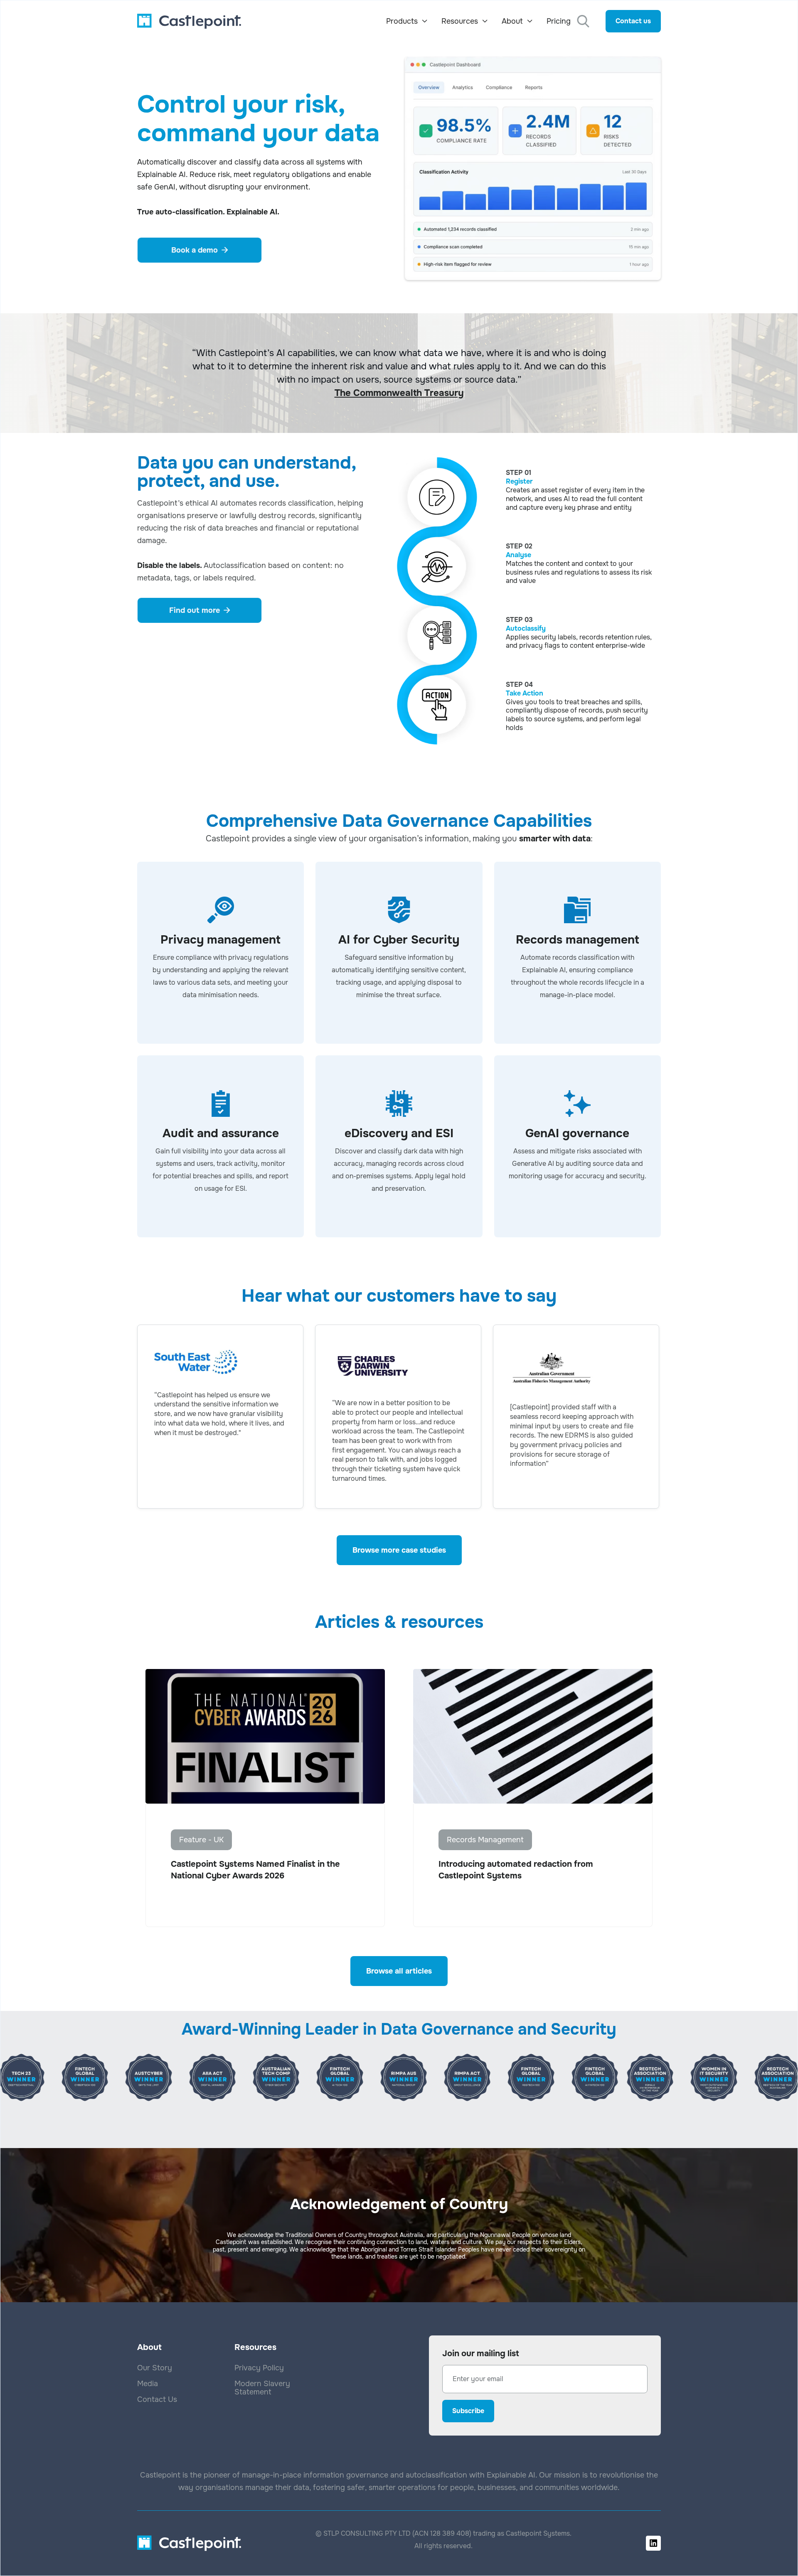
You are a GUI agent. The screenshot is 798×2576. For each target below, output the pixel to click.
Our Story (155, 2368)
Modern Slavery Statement (262, 2388)
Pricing (559, 21)
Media (148, 2384)
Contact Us (157, 2399)
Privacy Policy (259, 2368)
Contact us (633, 21)
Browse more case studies (399, 1550)
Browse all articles (399, 1971)
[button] (407, 21)
